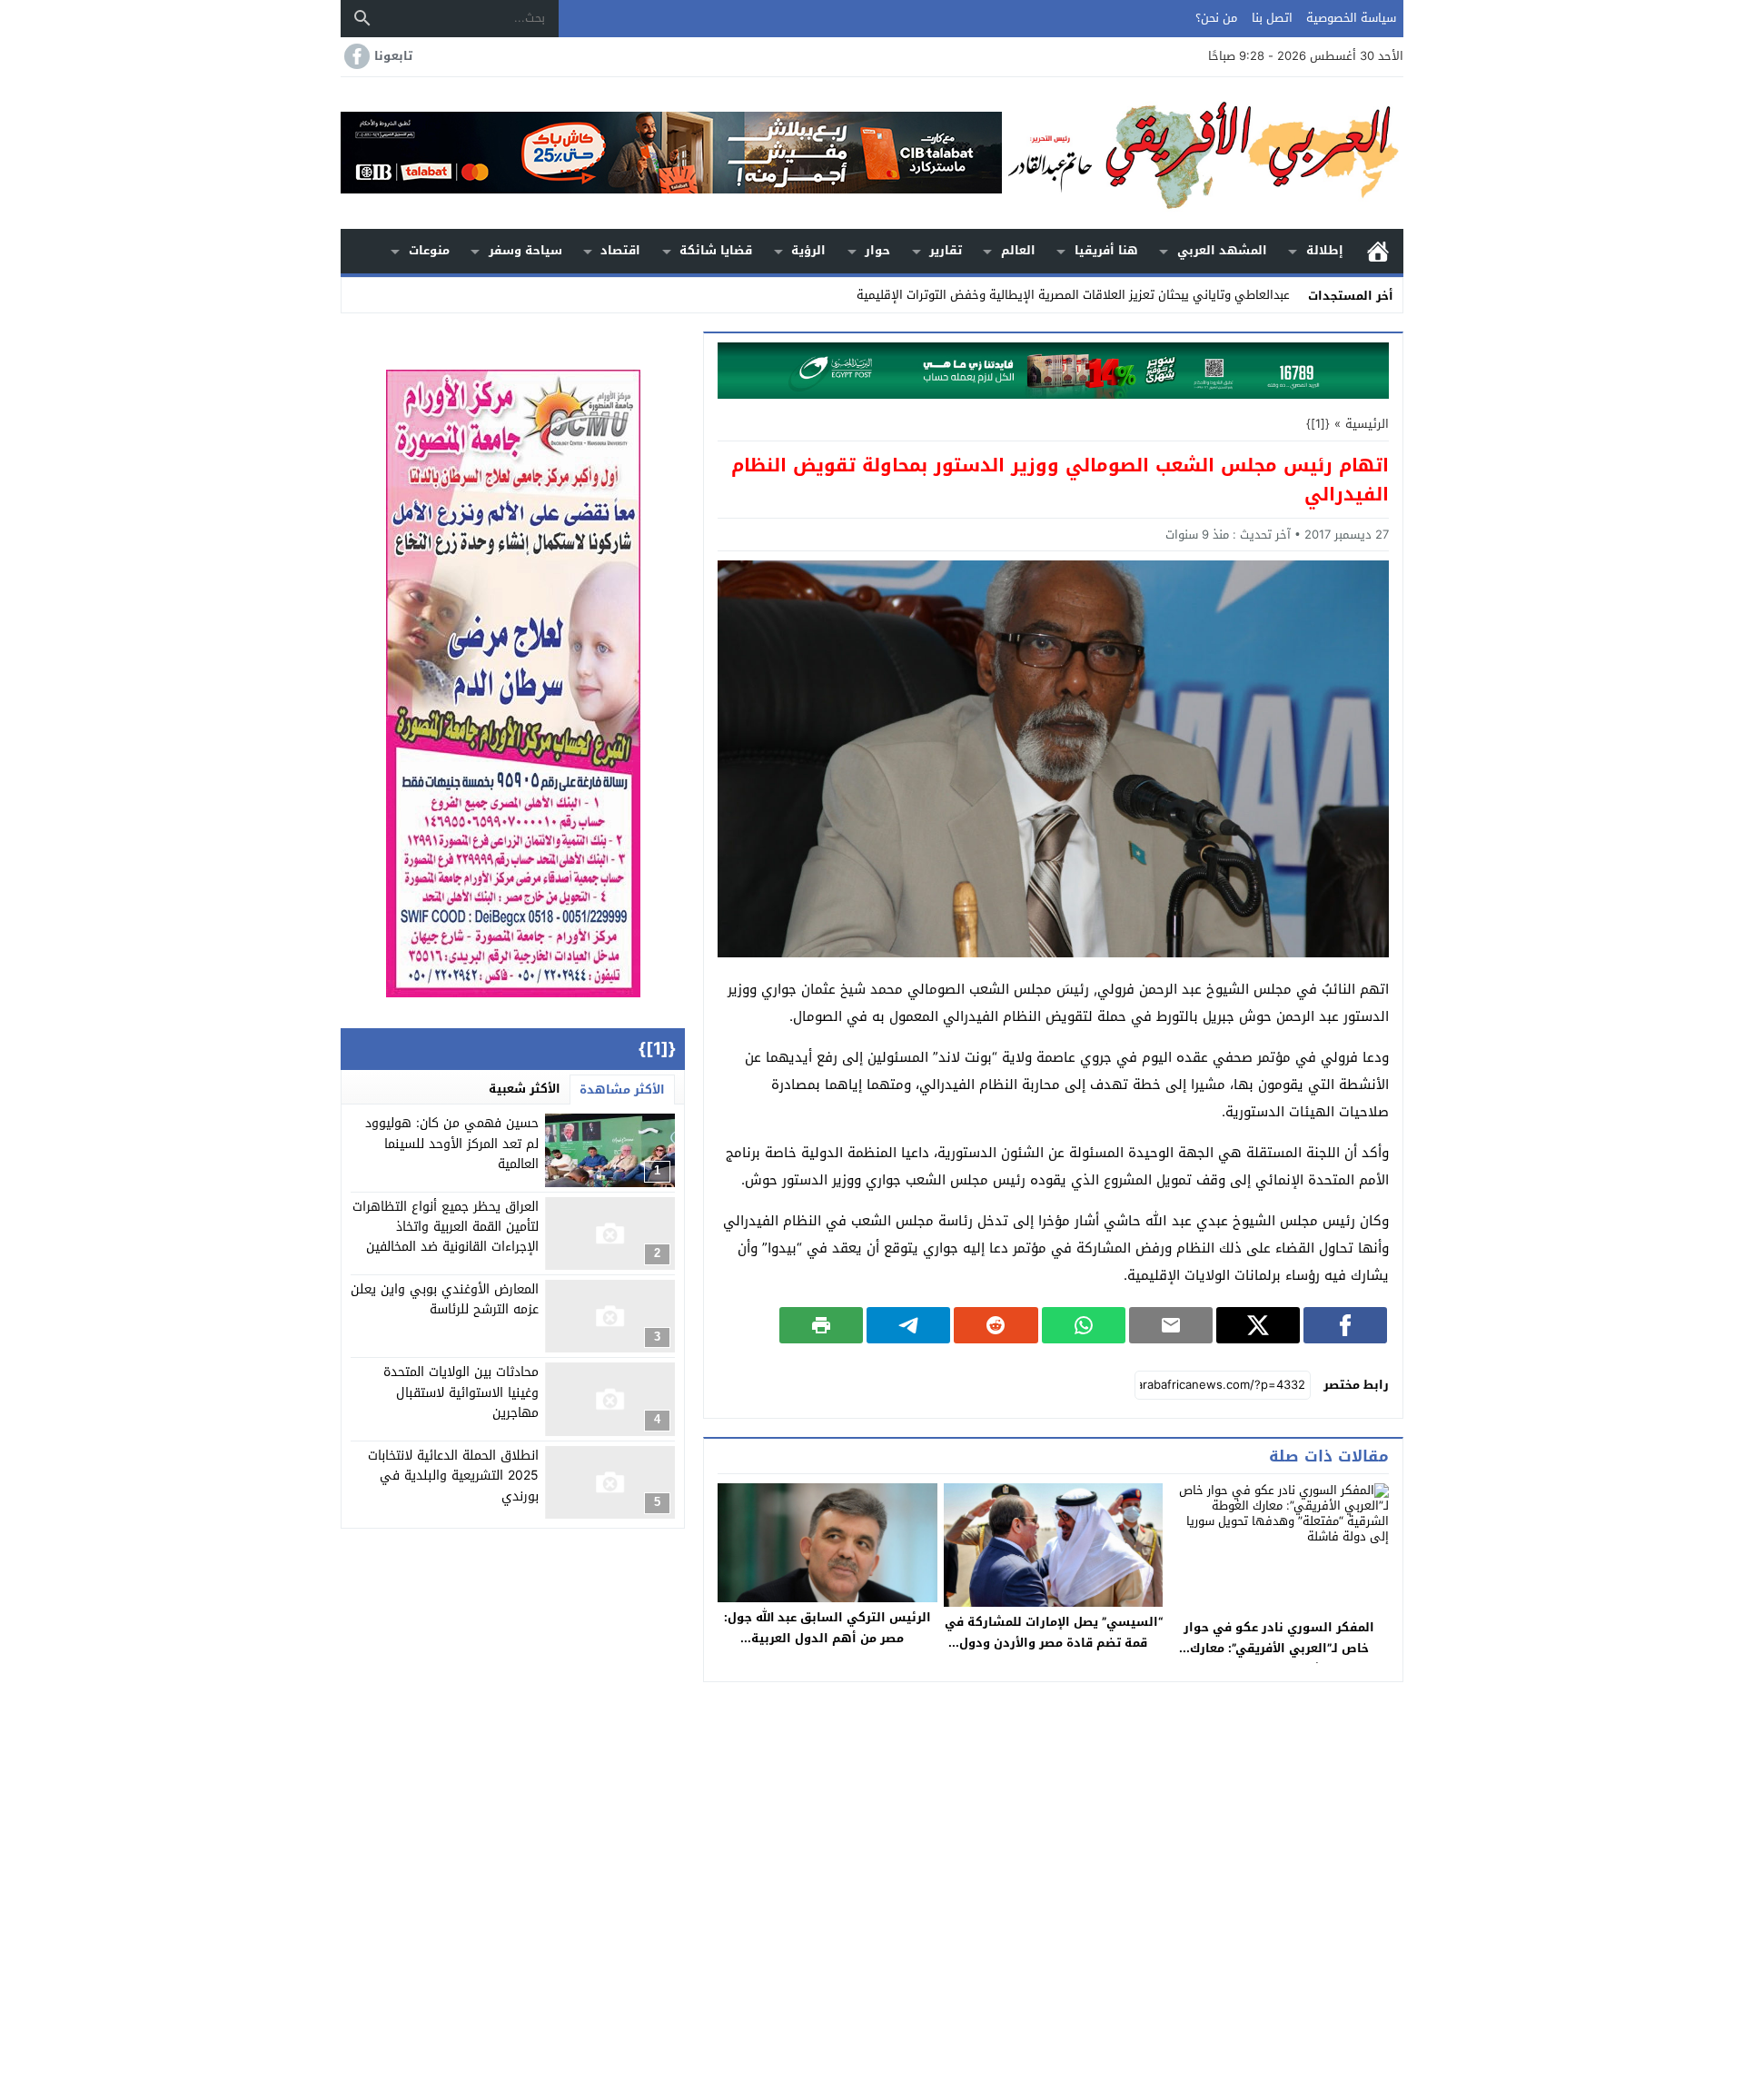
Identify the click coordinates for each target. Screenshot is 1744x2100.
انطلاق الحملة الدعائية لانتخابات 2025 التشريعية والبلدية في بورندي (453, 1476)
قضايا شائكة (716, 250)
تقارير (946, 250)
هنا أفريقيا (1106, 250)
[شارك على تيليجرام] (908, 1325)
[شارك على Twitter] (1258, 1325)
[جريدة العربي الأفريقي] (1203, 153)
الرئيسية (1378, 251)
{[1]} (1318, 424)
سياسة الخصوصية (1351, 18)
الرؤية (808, 250)
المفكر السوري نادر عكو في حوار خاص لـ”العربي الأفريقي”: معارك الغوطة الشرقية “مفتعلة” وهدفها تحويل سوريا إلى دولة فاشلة (1279, 1659)
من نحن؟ (1216, 18)
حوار (877, 250)
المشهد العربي (1222, 250)
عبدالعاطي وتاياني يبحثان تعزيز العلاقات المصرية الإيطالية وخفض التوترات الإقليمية (1073, 295)
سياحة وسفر (525, 250)
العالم (1018, 250)
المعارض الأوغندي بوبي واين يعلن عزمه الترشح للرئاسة (445, 1299)
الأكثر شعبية (525, 1089)
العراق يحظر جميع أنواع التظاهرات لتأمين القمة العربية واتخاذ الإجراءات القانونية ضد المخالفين (446, 1227)
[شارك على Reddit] (996, 1325)
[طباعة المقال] (821, 1325)
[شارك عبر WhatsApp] (1084, 1325)
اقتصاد (620, 250)
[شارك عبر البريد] (1171, 1325)
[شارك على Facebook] (1345, 1325)
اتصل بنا (1272, 18)
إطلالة (1325, 250)
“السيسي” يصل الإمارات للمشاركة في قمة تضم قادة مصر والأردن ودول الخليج (1054, 1643)
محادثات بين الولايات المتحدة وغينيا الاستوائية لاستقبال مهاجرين (461, 1392)
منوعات (429, 250)
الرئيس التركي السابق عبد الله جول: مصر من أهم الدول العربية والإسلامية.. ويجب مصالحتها (827, 1638)
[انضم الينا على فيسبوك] (355, 56)
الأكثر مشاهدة (622, 1090)
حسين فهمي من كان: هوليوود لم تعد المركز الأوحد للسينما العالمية (452, 1144)
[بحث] (362, 18)
